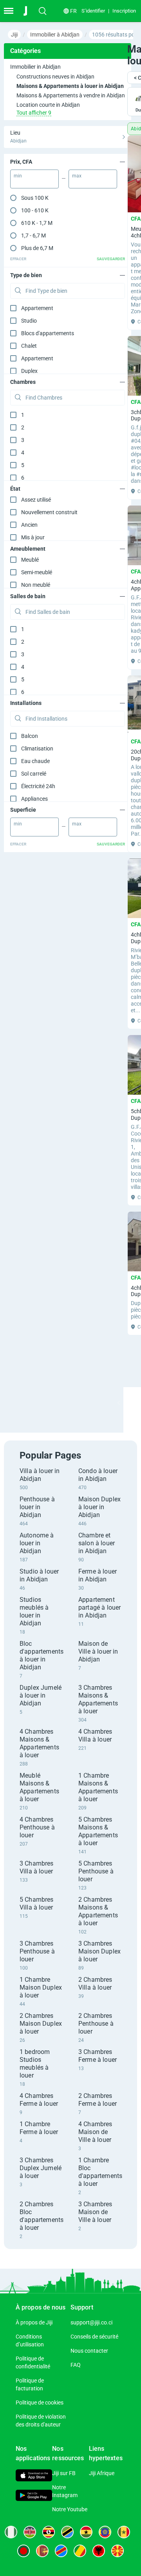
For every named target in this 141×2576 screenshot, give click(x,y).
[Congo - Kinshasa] (61, 2551)
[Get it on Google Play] (34, 2496)
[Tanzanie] (67, 2532)
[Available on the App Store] (34, 2476)
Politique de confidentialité (33, 2362)
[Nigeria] (11, 2532)
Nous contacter (89, 2351)
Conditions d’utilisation (30, 2340)
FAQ (76, 2365)
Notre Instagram (65, 2491)
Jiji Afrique (102, 2473)
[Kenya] (30, 2532)
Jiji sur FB (64, 2473)
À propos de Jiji (34, 2322)
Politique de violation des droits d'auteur (41, 2421)
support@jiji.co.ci (91, 2322)
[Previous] (119, 1403)
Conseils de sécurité (94, 2337)
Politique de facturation (30, 2384)
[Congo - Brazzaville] (80, 2551)
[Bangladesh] (23, 2551)
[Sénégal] (124, 2532)
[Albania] (99, 2551)
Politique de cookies (40, 2403)
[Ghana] (86, 2532)
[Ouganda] (49, 2532)
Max (77, 176)
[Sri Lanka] (42, 2551)
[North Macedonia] (117, 2551)
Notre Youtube (70, 2509)
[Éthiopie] (105, 2532)
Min (18, 176)
